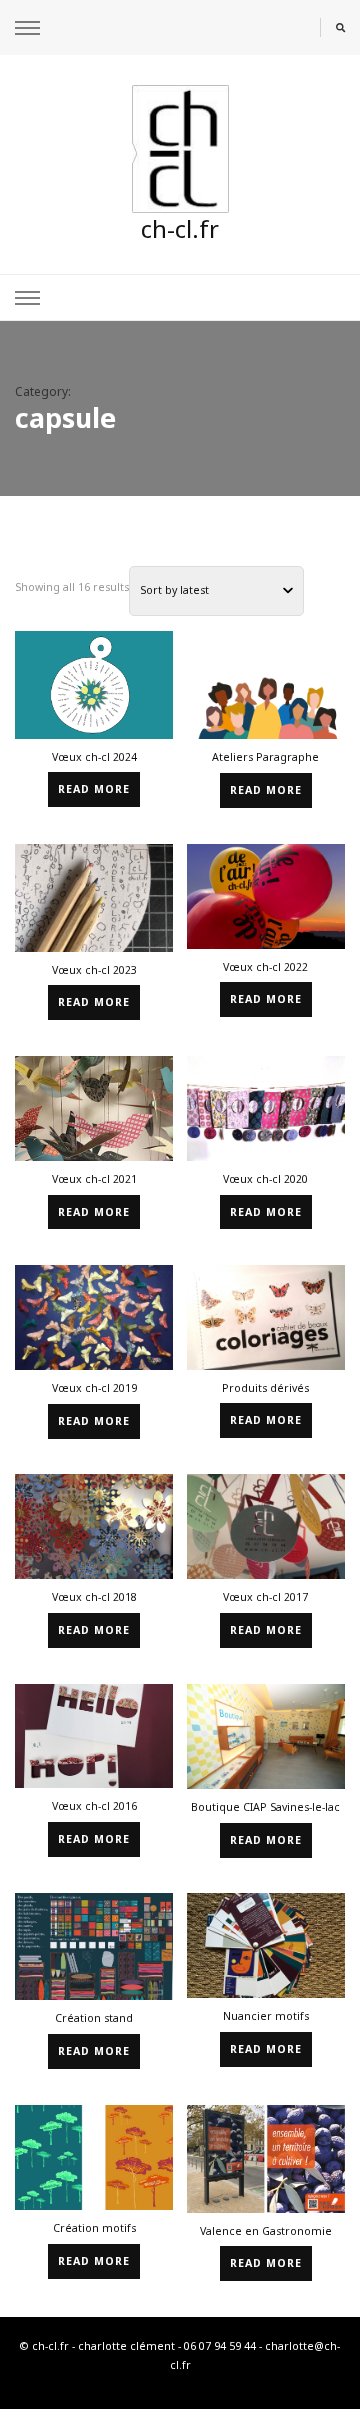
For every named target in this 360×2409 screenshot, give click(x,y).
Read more (94, 789)
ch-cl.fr (180, 228)
